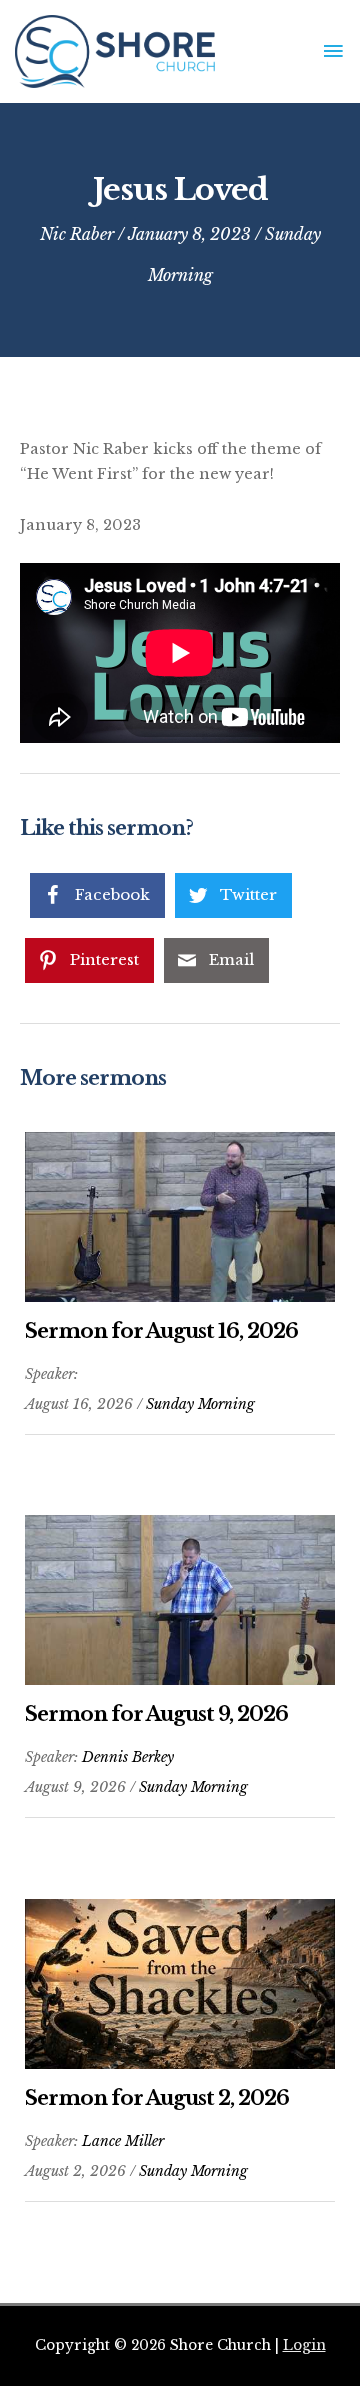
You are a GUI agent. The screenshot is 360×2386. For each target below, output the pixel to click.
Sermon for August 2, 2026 (157, 2098)
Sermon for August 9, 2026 (156, 1714)
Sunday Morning (200, 1404)
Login (304, 2345)
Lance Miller (123, 2141)
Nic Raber (77, 234)
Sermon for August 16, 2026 (161, 1331)
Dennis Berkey (128, 1757)
